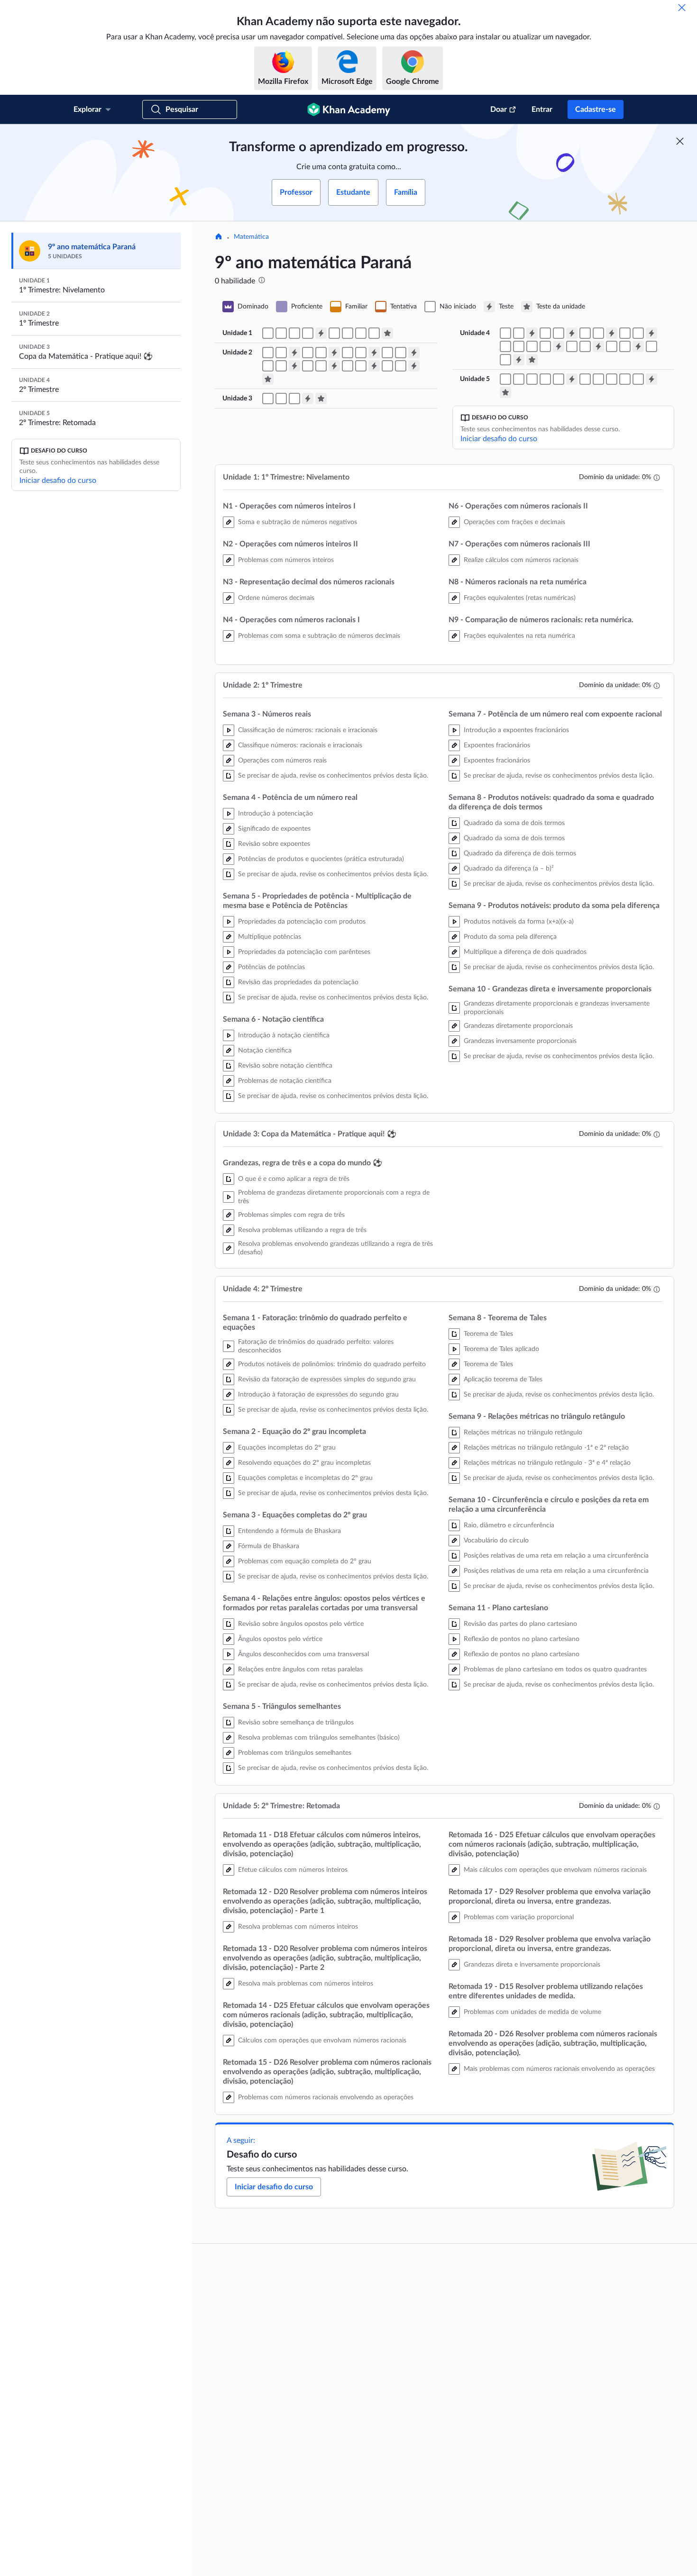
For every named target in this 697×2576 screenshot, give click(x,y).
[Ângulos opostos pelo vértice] (625, 333)
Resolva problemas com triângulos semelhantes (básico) (319, 1738)
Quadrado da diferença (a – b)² (509, 869)
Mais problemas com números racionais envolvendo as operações (559, 2069)
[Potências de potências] (361, 353)
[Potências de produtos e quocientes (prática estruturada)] (321, 353)
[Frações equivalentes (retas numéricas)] (361, 333)
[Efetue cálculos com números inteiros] (505, 379)
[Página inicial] (219, 237)
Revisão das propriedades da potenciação (298, 982)
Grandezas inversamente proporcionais (520, 1041)
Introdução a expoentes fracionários (516, 730)
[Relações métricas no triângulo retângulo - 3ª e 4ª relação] (585, 346)
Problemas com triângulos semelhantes (295, 1753)
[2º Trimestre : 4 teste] (651, 333)
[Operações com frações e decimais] (334, 333)
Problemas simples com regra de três (291, 1215)
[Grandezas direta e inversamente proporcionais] (612, 379)
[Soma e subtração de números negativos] (268, 333)
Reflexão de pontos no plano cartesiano (522, 1639)
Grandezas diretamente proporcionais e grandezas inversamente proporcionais (557, 1008)
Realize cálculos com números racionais (521, 560)
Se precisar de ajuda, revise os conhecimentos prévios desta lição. (333, 776)
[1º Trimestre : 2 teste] (334, 353)
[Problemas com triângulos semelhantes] (519, 346)
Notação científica (265, 1051)
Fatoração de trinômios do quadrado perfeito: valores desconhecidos (316, 1346)
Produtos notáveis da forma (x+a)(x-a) (519, 922)
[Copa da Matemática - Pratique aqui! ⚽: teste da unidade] (321, 399)
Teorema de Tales (488, 1334)
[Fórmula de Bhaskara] (585, 333)
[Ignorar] (682, 8)
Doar (499, 109)
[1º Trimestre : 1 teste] (294, 353)
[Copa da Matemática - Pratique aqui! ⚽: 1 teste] (308, 399)
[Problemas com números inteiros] (281, 333)
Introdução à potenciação (275, 814)
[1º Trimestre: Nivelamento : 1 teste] (321, 333)
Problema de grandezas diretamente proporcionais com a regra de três (334, 1197)
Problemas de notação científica (285, 1081)
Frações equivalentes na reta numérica (519, 636)
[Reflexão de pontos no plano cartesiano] (651, 346)
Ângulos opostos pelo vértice (280, 1639)
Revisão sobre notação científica (285, 1066)
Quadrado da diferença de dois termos (520, 853)
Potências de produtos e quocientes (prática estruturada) (321, 859)
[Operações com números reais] (281, 353)
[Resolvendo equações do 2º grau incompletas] (559, 333)
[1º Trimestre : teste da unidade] (268, 379)
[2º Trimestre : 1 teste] (532, 333)
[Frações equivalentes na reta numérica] (374, 333)
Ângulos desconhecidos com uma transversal (303, 1654)
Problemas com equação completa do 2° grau (305, 1561)
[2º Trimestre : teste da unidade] (532, 360)
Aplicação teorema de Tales (503, 1379)
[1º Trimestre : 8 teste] (414, 366)
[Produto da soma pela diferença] (348, 366)
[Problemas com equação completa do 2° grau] (598, 333)
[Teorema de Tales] (532, 346)
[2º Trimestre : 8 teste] (519, 360)
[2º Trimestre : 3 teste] (612, 333)
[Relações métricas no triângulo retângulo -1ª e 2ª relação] (572, 346)
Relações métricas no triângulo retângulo (523, 1433)
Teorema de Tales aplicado (501, 1349)
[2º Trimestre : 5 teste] (559, 346)
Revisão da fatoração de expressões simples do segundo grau (327, 1379)
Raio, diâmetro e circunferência (509, 1525)
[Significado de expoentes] (308, 353)
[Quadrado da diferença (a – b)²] (321, 366)
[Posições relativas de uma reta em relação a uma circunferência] (625, 346)
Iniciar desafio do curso (58, 481)
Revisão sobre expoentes (274, 844)
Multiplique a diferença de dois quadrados (525, 952)
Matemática (251, 237)
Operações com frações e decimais (514, 522)
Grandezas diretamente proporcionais (518, 1026)
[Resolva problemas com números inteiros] (519, 379)
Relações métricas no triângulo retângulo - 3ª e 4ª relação (547, 1463)
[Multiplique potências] (348, 353)
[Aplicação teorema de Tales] (545, 346)
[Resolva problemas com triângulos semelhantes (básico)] (505, 346)
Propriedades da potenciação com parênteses (304, 952)
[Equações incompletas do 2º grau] (545, 333)
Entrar (542, 109)
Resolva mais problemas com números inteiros (306, 1984)
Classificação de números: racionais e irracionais (308, 730)
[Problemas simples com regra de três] (268, 399)
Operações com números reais (282, 761)
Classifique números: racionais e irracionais (300, 745)
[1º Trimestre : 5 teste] (294, 366)
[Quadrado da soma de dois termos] (308, 366)
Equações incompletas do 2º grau (287, 1448)
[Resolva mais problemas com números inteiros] (532, 379)
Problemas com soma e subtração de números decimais (319, 636)
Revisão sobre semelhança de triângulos (296, 1723)
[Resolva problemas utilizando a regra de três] (281, 399)
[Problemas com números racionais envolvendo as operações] (559, 379)
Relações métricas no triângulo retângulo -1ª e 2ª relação (546, 1448)
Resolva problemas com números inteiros (298, 1927)
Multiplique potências (270, 937)
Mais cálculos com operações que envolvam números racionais (555, 1870)
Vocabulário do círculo (496, 1541)
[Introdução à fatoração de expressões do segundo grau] (519, 333)
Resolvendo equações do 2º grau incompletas (304, 1463)
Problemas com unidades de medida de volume (532, 2012)
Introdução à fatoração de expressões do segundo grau (318, 1395)
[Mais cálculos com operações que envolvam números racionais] (585, 379)
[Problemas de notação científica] (401, 353)
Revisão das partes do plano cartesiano (520, 1624)
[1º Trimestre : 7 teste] (374, 366)
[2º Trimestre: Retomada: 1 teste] (572, 379)
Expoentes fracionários (497, 745)
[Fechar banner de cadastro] (680, 141)
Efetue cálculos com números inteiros (293, 1870)
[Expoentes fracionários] (268, 366)
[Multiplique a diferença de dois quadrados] (361, 366)
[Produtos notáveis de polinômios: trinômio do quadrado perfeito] (505, 333)
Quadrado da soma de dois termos (514, 823)
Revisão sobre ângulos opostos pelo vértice (301, 1624)
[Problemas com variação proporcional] (598, 379)
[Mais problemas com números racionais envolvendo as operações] (638, 379)
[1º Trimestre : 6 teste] (334, 366)
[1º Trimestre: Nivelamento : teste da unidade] (387, 333)
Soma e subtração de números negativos (298, 522)
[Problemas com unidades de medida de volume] (625, 379)
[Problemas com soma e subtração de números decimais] (308, 333)
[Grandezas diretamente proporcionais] (387, 366)
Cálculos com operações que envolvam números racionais (322, 2041)
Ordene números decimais (276, 598)
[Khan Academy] (349, 109)
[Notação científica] (387, 353)
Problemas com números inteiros (286, 560)
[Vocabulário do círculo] (612, 346)
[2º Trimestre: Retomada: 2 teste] (651, 379)
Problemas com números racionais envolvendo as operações (326, 2097)
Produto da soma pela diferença (510, 937)
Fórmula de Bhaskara (269, 1546)
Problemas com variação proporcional (519, 1917)
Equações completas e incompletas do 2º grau (305, 1478)
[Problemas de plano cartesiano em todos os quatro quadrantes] (505, 360)
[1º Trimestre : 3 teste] (374, 353)
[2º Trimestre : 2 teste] (572, 333)
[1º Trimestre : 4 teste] (414, 353)
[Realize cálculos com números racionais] (348, 333)
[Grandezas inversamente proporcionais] (401, 366)
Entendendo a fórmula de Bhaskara (289, 1531)
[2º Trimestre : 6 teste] (598, 346)
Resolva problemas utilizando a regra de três (302, 1230)
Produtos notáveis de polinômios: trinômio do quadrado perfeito (332, 1364)
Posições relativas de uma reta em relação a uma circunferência (556, 1556)
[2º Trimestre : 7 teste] (638, 346)
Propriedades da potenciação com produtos (302, 922)
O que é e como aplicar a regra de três (294, 1179)
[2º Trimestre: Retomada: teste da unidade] (505, 392)
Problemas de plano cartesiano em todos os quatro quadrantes (555, 1669)
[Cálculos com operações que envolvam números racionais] (545, 379)
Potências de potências (271, 967)
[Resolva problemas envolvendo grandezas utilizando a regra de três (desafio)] (294, 399)
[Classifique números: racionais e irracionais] (268, 353)
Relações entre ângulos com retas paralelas (300, 1669)
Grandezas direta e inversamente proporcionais (532, 1965)
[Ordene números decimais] (294, 333)
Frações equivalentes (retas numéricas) (520, 598)
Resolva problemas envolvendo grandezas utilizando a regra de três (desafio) (335, 1248)
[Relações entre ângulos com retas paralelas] (638, 333)
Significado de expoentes (274, 829)
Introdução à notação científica (284, 1035)
